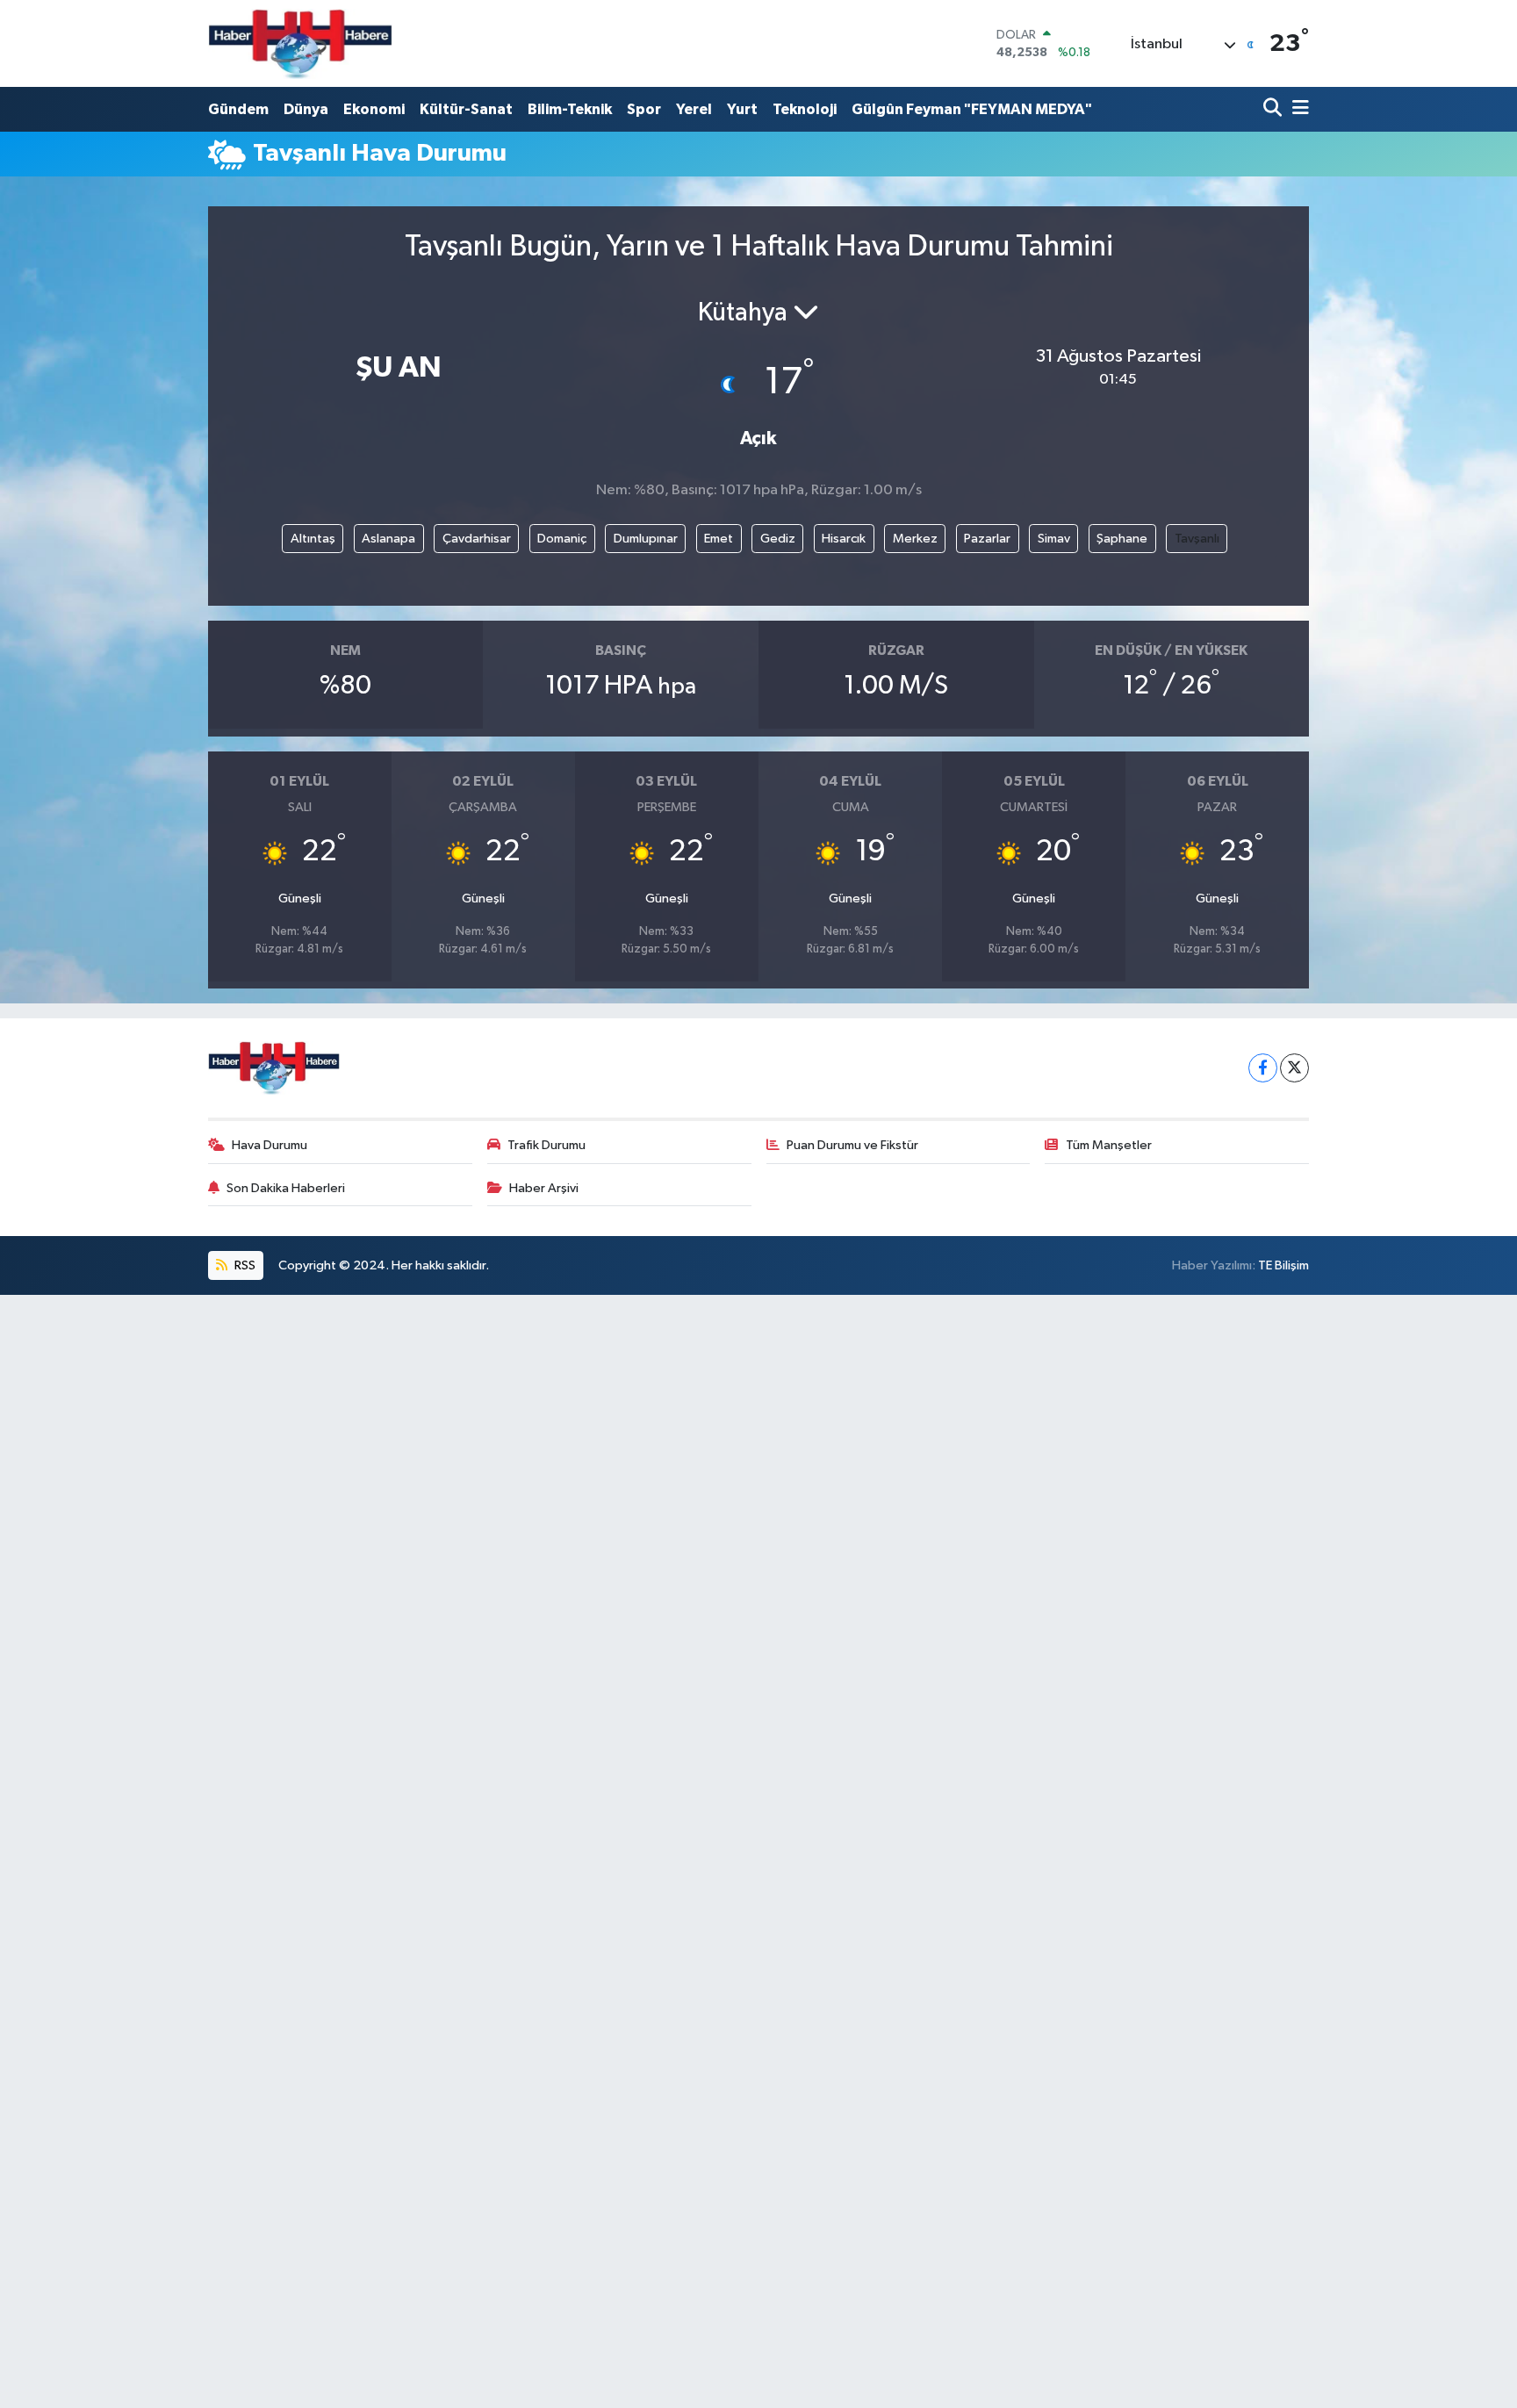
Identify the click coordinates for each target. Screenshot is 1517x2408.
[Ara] (1274, 109)
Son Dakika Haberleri (286, 1188)
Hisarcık (844, 539)
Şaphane (1122, 539)
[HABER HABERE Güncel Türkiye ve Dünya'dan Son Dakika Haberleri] (300, 43)
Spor (644, 109)
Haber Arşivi (544, 1188)
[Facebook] (1263, 1068)
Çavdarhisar (477, 539)
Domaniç (562, 539)
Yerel (694, 109)
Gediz (778, 539)
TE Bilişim (1283, 1265)
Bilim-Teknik (570, 109)
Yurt (742, 109)
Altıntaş (313, 539)
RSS (244, 1265)
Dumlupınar (646, 539)
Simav (1054, 539)
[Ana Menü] (1298, 109)
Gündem (238, 109)
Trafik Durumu (546, 1145)
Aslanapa (388, 539)
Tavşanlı (1197, 539)
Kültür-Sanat (466, 109)
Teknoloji (805, 109)
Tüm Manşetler (1109, 1145)
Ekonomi (374, 109)
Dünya (306, 109)
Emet (719, 539)
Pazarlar (987, 539)
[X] (1294, 1068)
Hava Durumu (270, 1145)
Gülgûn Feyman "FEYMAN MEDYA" (972, 109)
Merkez (915, 539)
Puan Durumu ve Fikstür (852, 1145)
